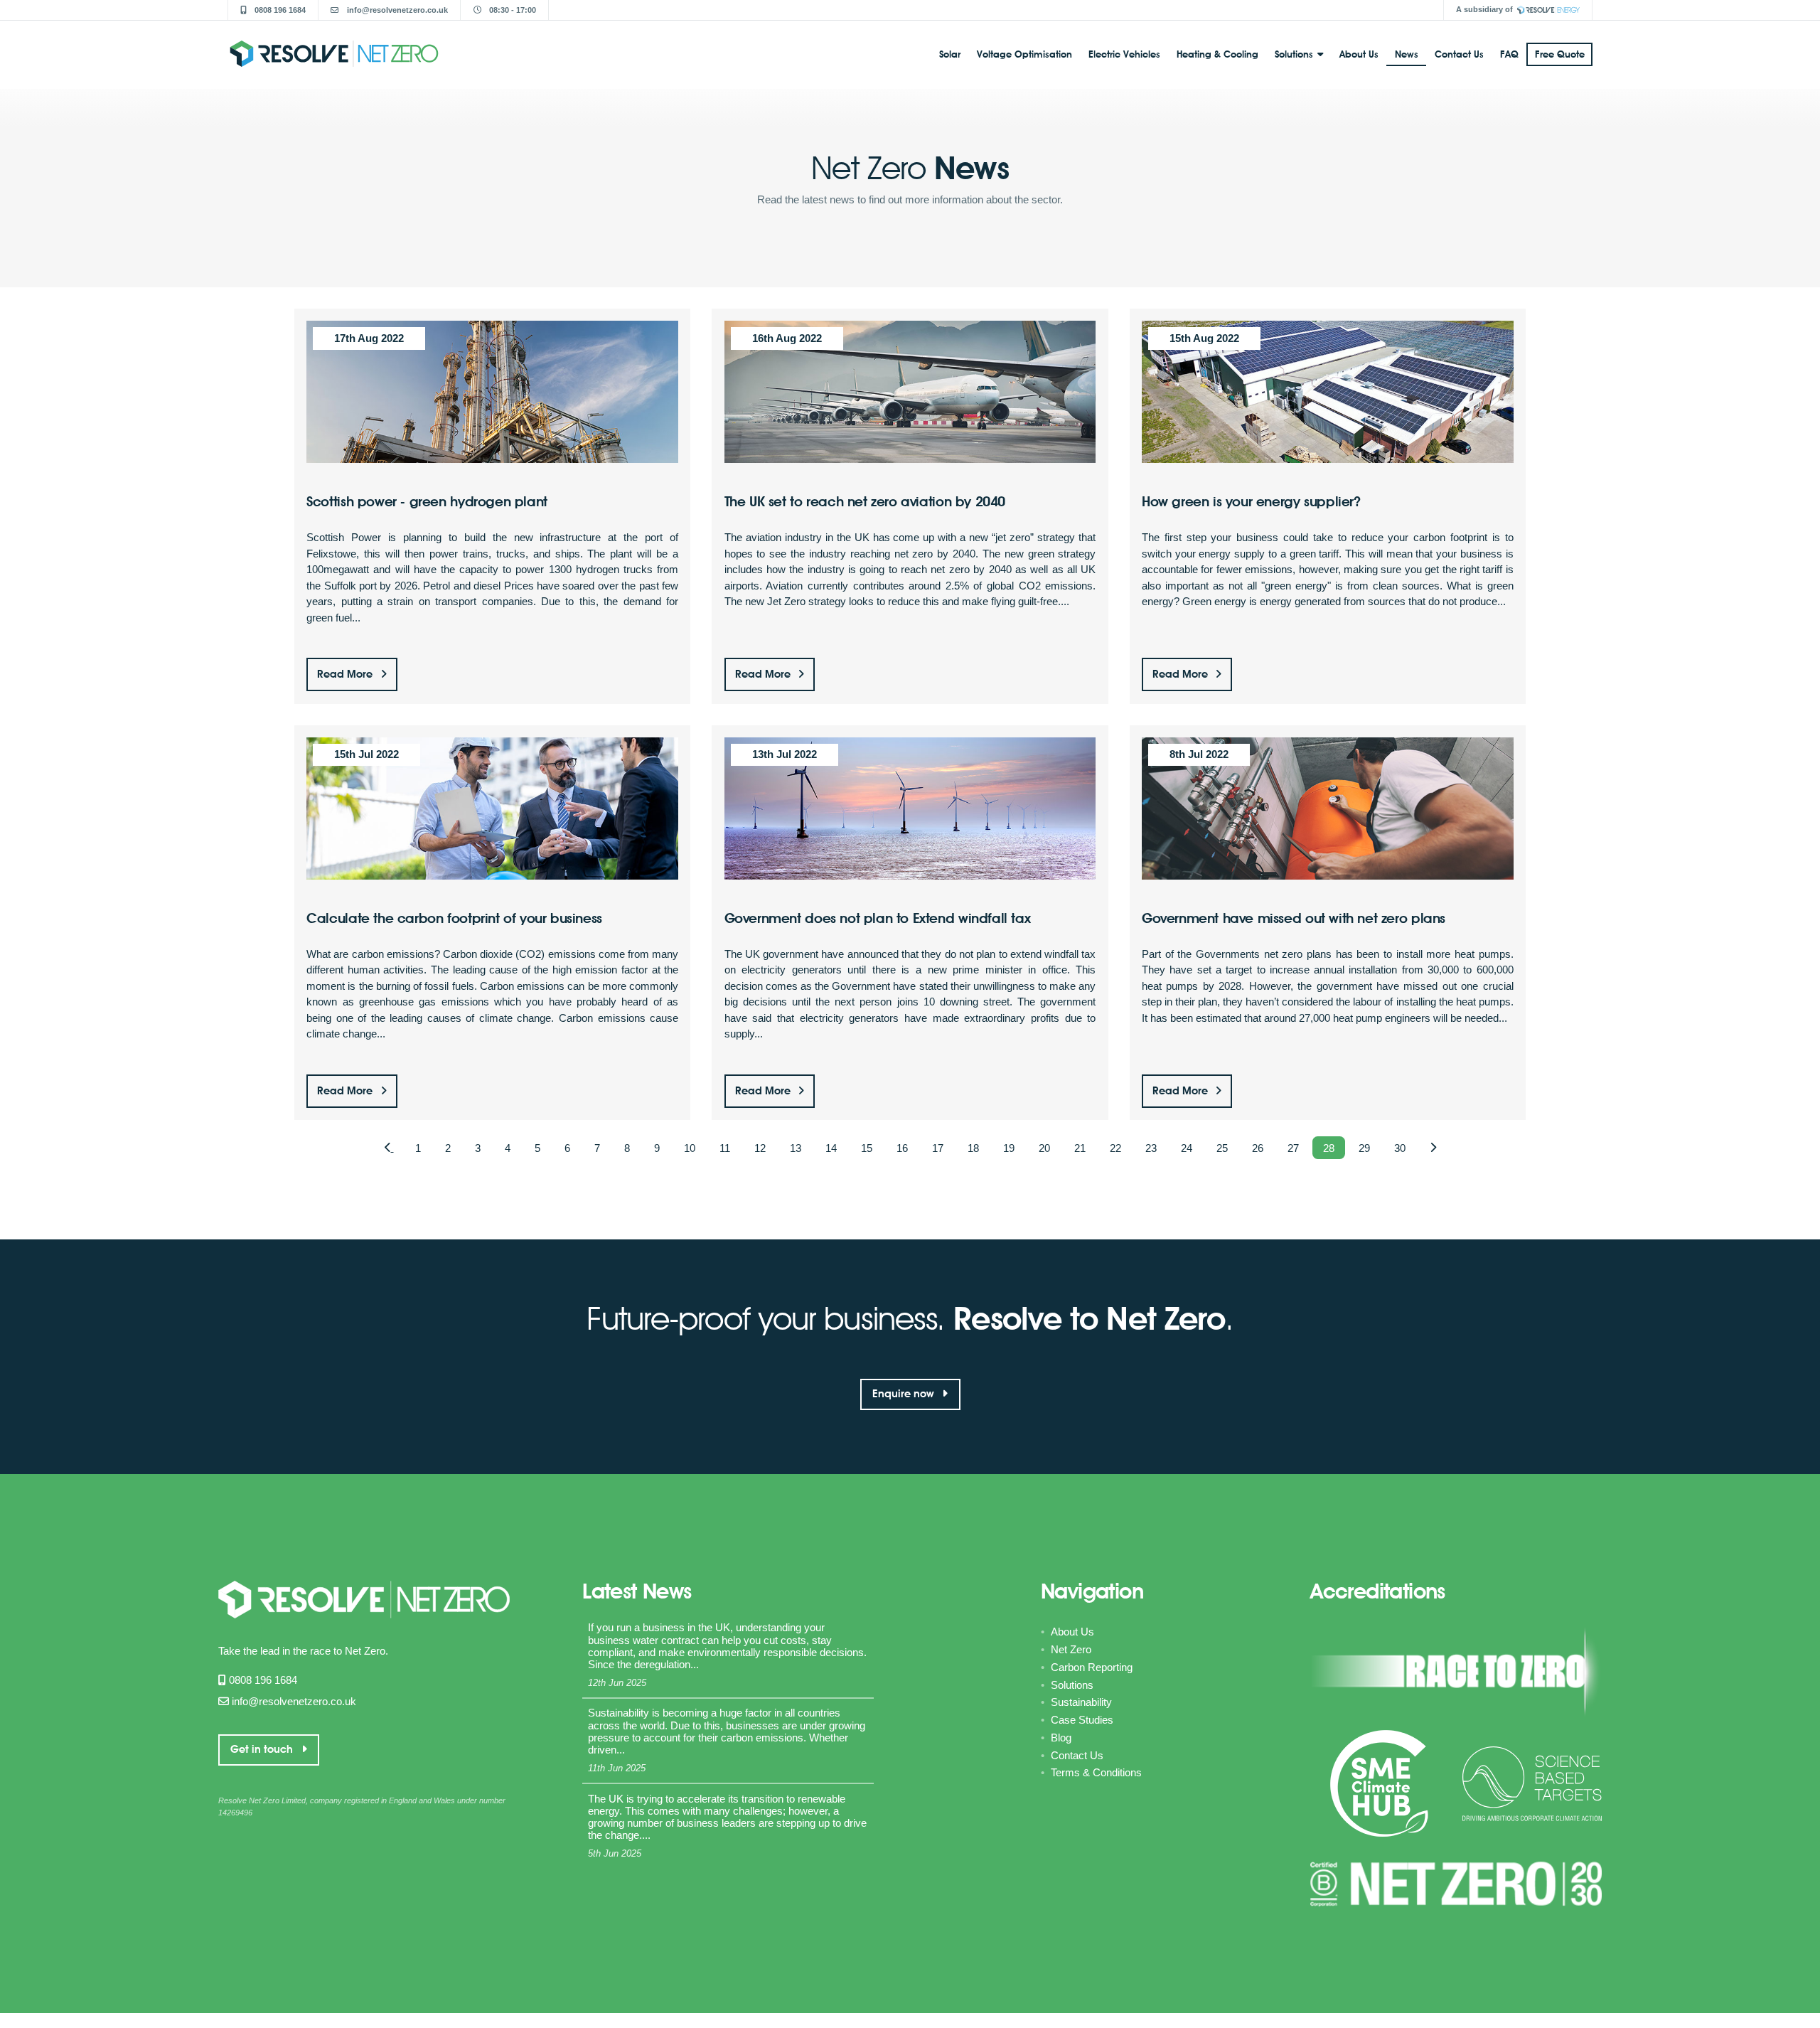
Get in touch (263, 1749)
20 (1044, 1147)
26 (1258, 1147)
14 (831, 1147)
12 (760, 1147)
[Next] (1433, 1148)
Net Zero (1071, 1649)
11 (725, 1147)
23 (1151, 1147)
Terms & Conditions (1096, 1772)
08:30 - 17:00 (512, 10)
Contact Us (1459, 54)
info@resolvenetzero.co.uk (396, 10)
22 (1115, 1147)
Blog (1061, 1738)
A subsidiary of (1484, 9)
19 (1009, 1147)
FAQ (1509, 54)
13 (796, 1147)
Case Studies (1082, 1720)
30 (1400, 1147)
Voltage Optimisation (1024, 54)
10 (690, 1147)
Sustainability (1081, 1702)
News (1407, 54)
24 (1187, 1147)
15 (867, 1147)
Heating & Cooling (1217, 54)
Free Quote (1560, 54)
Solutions (1294, 54)
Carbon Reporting (1092, 1667)
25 (1222, 1147)
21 (1080, 1147)
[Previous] (389, 1148)
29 (1364, 1147)
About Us (1359, 54)
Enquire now (905, 1394)
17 (938, 1147)
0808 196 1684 (279, 10)
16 (902, 1147)
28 (1329, 1147)
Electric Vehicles (1124, 54)
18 (973, 1147)
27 (1293, 1147)
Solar (950, 54)
